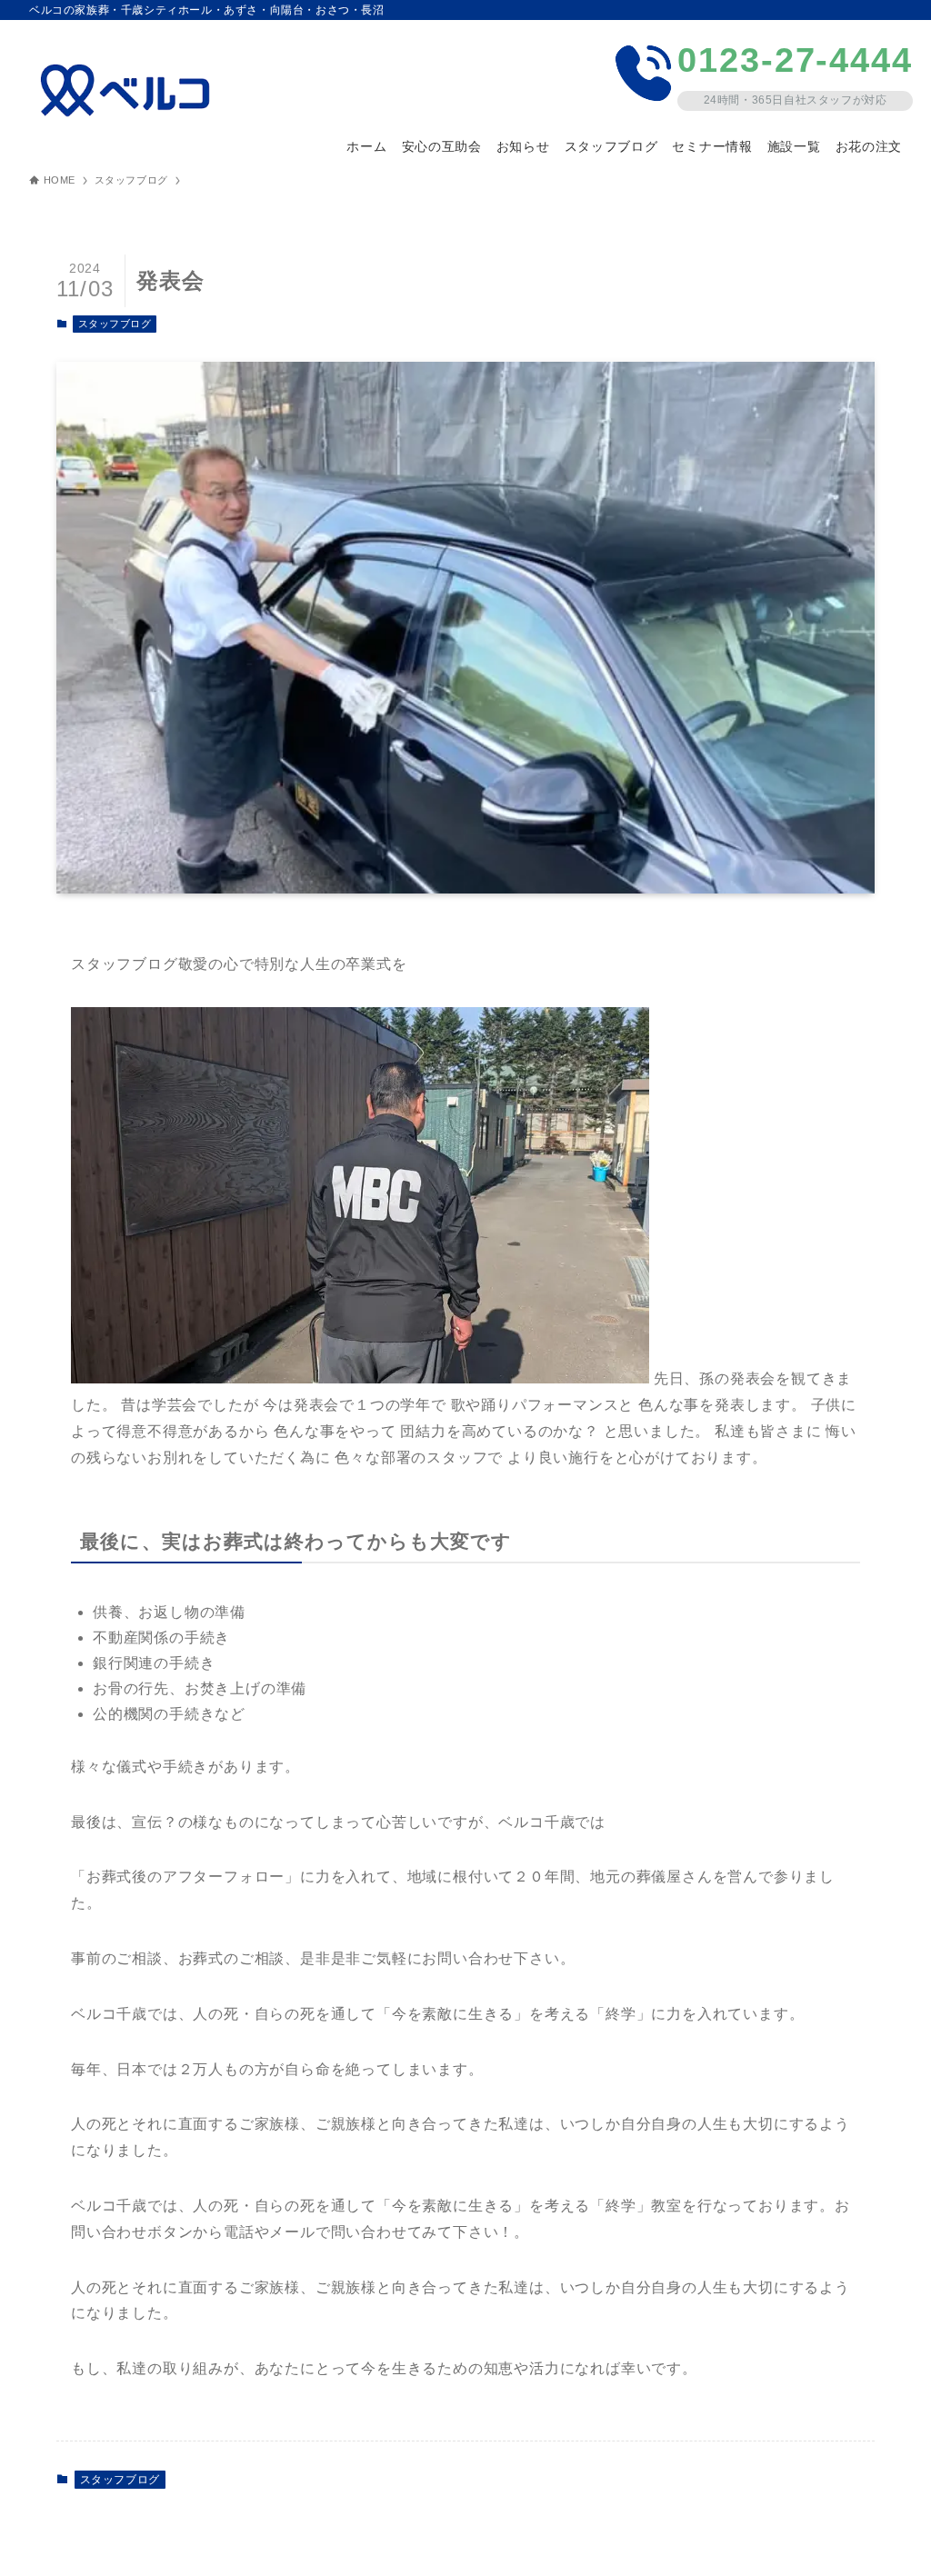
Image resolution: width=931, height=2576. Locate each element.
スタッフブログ (115, 324)
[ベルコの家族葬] (131, 91)
